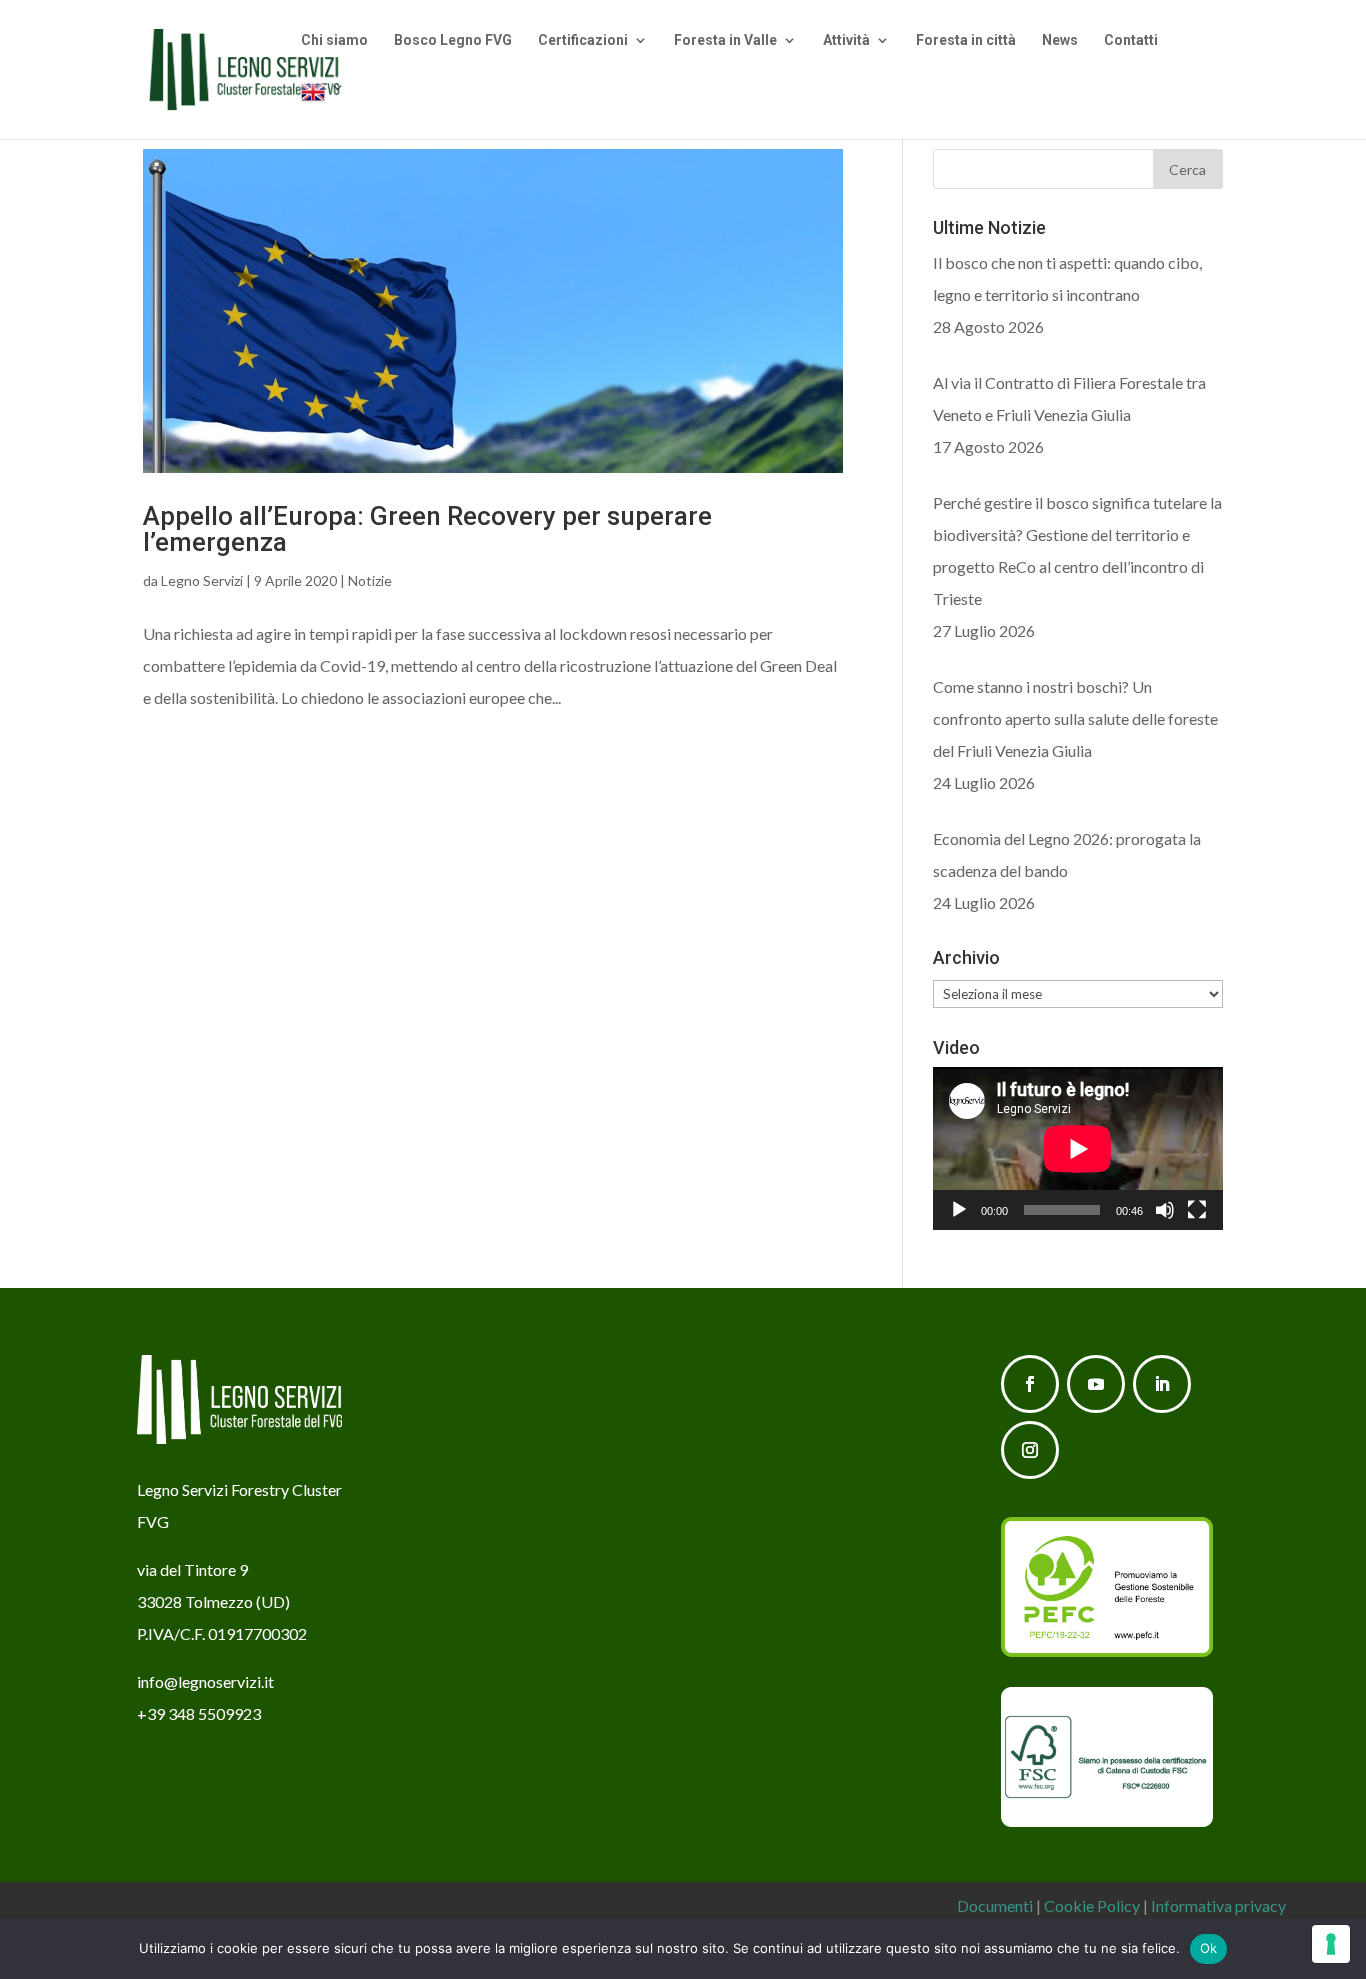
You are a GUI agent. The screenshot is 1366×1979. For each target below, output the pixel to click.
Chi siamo (334, 40)
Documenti (995, 1905)
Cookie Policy (1092, 1905)
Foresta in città (966, 40)
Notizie (370, 580)
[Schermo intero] (1197, 1210)
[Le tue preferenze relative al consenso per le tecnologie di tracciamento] (1331, 1944)
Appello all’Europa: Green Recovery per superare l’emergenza (427, 529)
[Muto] (1165, 1210)
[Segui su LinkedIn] (1162, 1384)
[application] (1078, 1148)
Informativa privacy (1218, 1905)
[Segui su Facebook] (1030, 1384)
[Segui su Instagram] (1030, 1450)
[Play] (959, 1210)
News (1060, 40)
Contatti (1131, 40)
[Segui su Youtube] (1096, 1384)
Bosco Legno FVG (453, 40)
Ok (1209, 1948)
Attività (846, 40)
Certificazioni (583, 40)
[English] (323, 109)
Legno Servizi (202, 580)
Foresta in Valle (725, 40)
